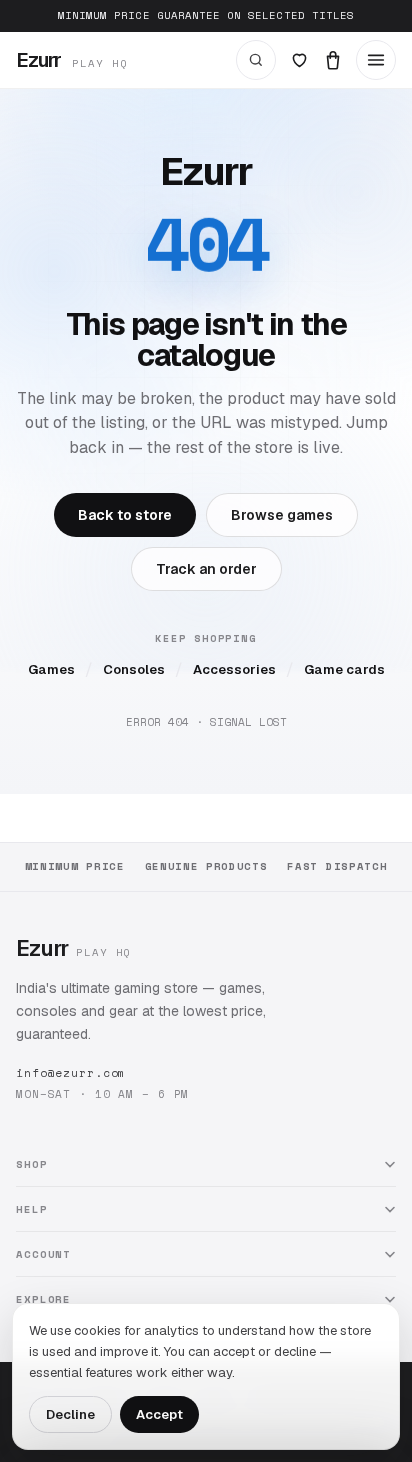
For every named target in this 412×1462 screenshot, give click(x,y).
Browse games (282, 515)
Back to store (125, 515)
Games (51, 669)
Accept (159, 1414)
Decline (70, 1414)
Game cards (344, 669)
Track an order (206, 569)
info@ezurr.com (71, 1073)
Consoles (134, 669)
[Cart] (333, 60)
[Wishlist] (299, 60)
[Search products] (256, 60)
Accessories (234, 669)
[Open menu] (376, 60)
